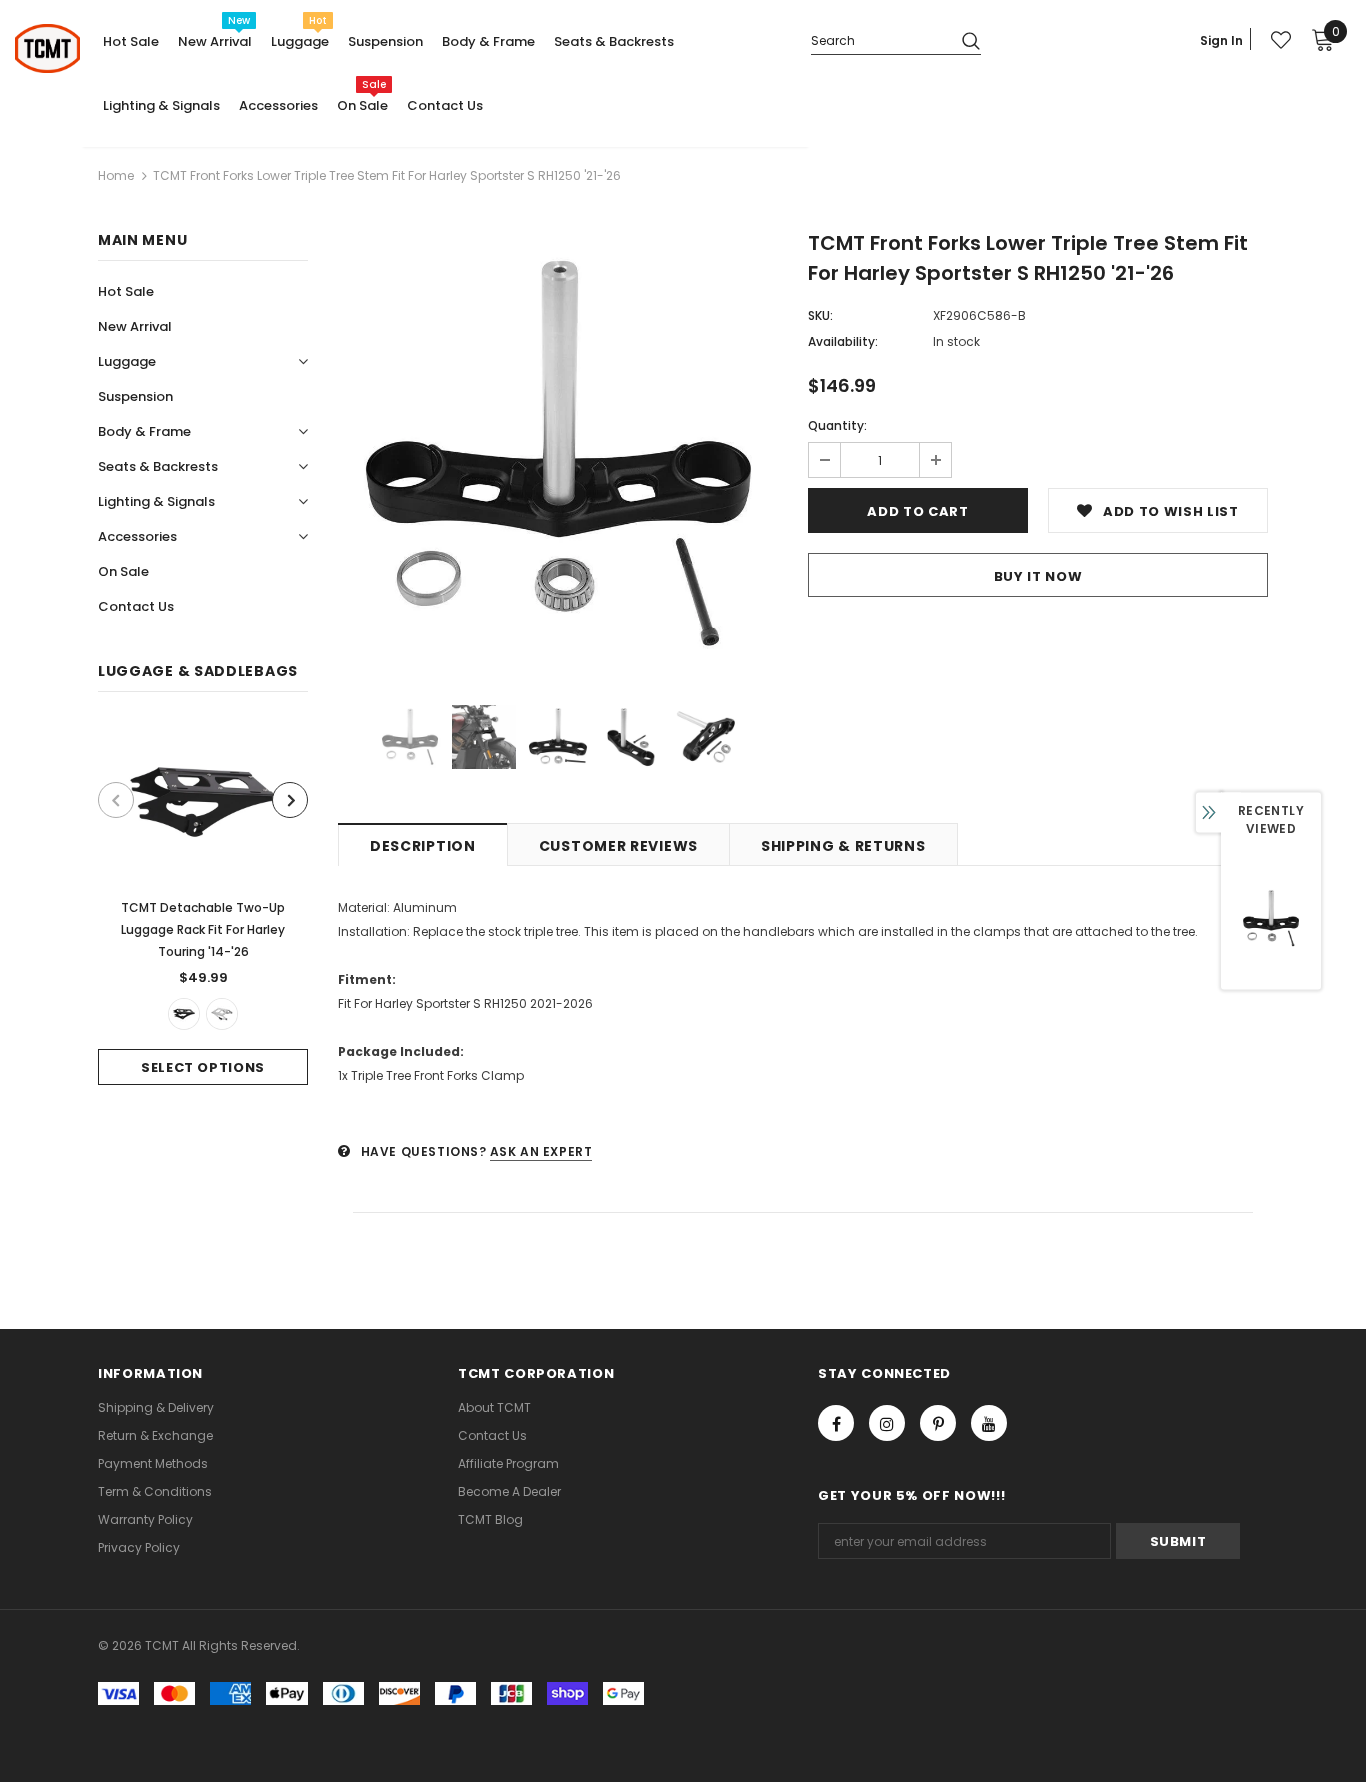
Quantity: (837, 425)
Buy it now (1038, 576)
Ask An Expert (541, 1151)
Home (116, 175)
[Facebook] (836, 1423)
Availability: (843, 341)
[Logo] (47, 48)
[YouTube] (989, 1423)
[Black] (184, 1014)
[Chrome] (222, 1014)
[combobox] (878, 39)
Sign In (1221, 40)
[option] (203, 903)
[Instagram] (887, 1423)
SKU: (820, 315)
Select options (203, 1067)
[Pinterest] (938, 1423)
